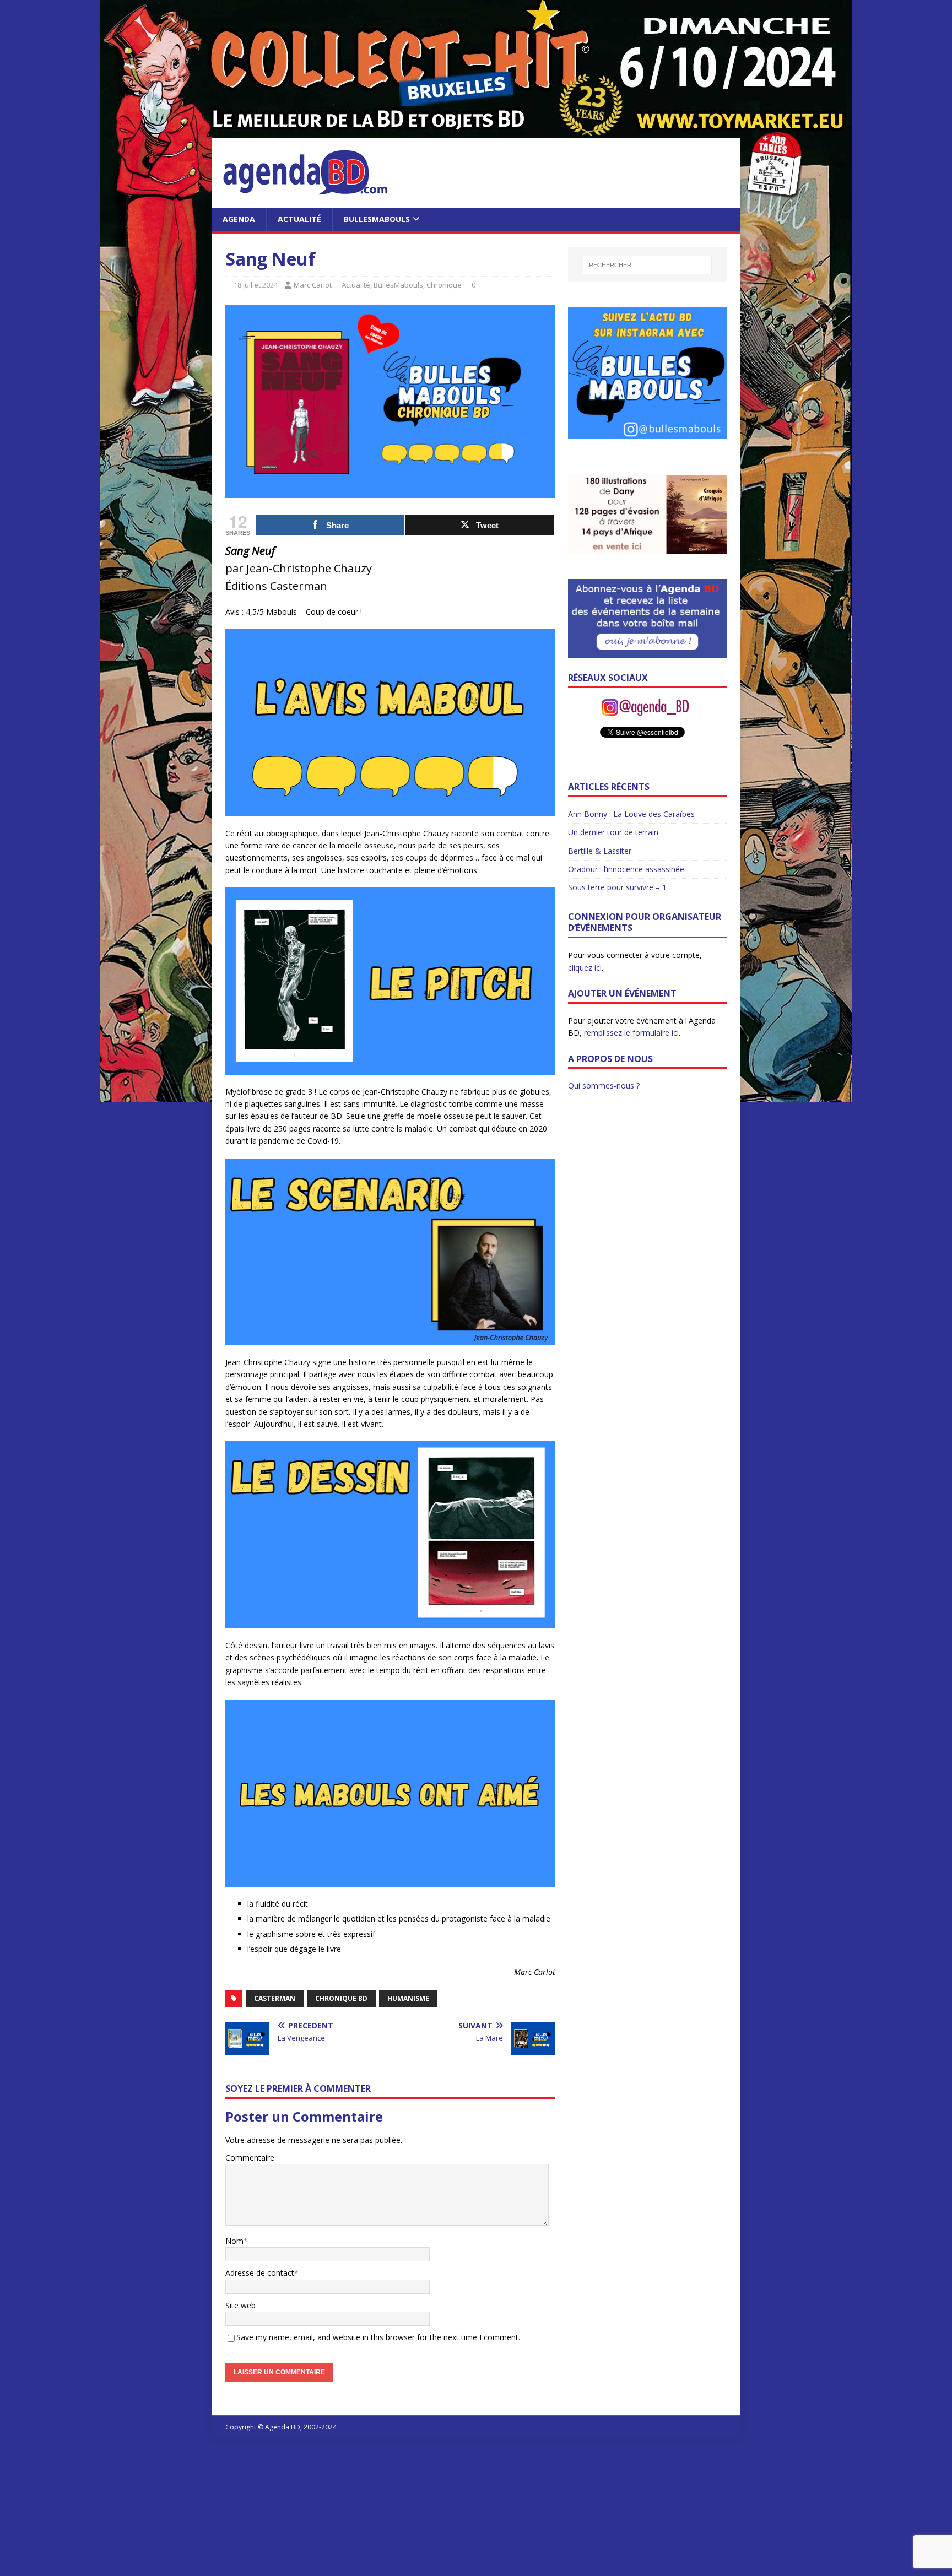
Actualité (299, 219)
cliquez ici (585, 968)
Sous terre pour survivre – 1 (617, 887)
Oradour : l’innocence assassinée (626, 869)
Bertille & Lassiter (600, 851)
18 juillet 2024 (256, 285)
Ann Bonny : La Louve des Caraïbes (631, 814)
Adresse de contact (260, 2273)
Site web (240, 2305)
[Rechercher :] (647, 265)
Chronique (444, 285)
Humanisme (408, 1998)
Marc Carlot (313, 285)
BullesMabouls (377, 219)
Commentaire (250, 2158)
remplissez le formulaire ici (631, 1033)
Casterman (275, 1998)
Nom (234, 2241)
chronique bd (341, 1998)
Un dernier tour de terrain (613, 832)
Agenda (239, 219)
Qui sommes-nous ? (604, 1086)
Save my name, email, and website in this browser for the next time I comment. (378, 2337)
